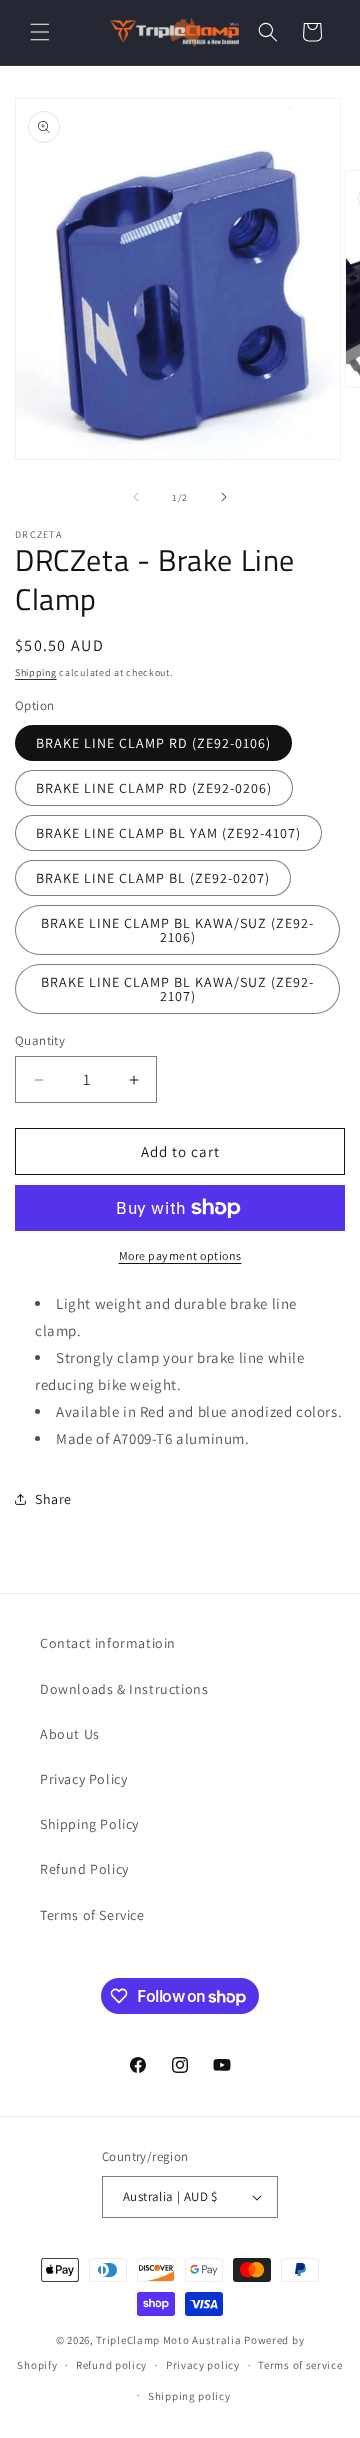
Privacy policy (203, 2365)
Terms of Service (92, 1915)
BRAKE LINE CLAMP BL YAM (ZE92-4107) (168, 833)
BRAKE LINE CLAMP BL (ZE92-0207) (153, 878)
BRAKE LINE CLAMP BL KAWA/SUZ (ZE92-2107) (177, 989)
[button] (40, 32)
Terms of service (300, 2365)
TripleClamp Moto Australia (168, 2340)
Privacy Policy (83, 1779)
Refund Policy (84, 1869)
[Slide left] (136, 497)
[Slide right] (224, 497)
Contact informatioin (108, 1643)
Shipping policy (189, 2396)
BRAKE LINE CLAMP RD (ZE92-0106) (153, 743)
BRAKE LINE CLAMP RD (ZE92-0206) (154, 788)
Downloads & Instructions (124, 1689)
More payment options (180, 1255)
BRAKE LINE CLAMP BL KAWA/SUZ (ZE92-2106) (177, 930)
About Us (70, 1734)
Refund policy (111, 2365)
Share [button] (53, 1499)
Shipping (36, 672)
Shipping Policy (89, 1824)
